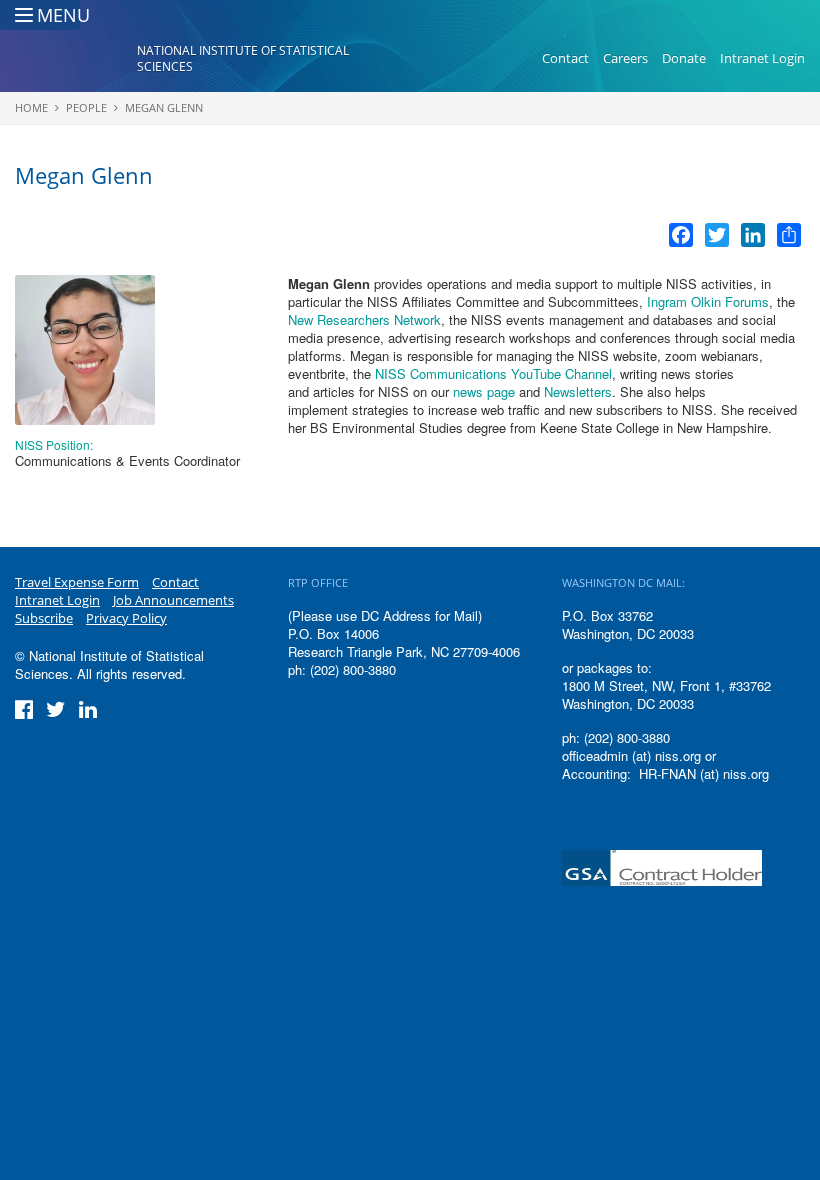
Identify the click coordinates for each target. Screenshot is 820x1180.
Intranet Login (762, 58)
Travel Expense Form (77, 582)
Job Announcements (173, 600)
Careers (625, 58)
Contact (565, 58)
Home (31, 107)
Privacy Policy (126, 618)
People (86, 107)
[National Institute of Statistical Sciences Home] (76, 59)
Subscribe (44, 618)
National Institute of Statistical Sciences (243, 58)
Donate (684, 58)
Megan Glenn (164, 107)
